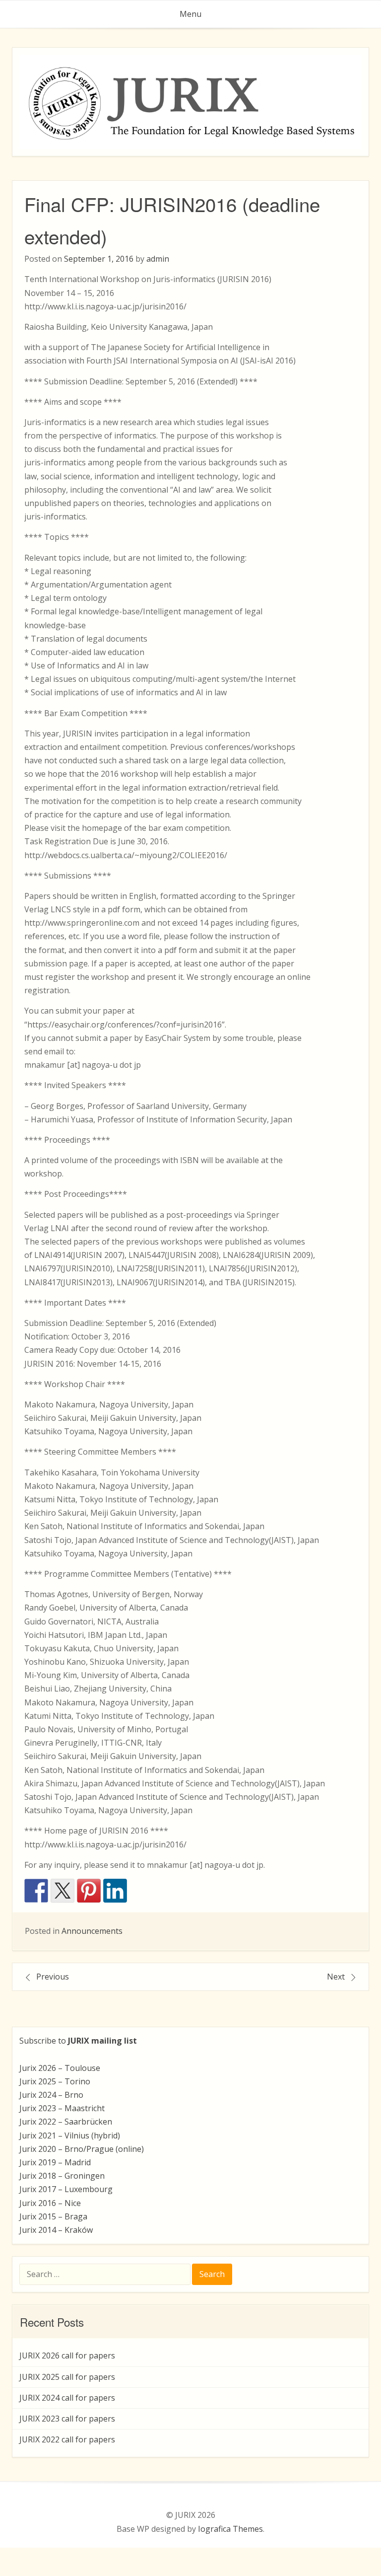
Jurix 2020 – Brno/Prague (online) (82, 2149)
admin (158, 259)
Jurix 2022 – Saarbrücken (66, 2122)
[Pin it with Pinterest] (89, 1891)
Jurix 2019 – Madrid (55, 2162)
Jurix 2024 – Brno (51, 2095)
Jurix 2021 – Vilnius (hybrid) (70, 2135)
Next (336, 1977)
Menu (190, 14)
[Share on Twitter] (63, 1891)
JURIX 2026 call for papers (67, 2355)
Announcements (92, 1931)
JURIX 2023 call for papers (67, 2419)
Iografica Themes (230, 2529)
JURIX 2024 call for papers (67, 2398)
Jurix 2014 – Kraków (56, 2230)
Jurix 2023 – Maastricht (62, 2108)
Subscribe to (78, 2041)
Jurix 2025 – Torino (55, 2081)
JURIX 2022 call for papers (67, 2439)
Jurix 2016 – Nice (50, 2203)
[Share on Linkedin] (115, 1891)
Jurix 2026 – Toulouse (60, 2068)
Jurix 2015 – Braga (53, 2216)
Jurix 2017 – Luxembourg (66, 2189)
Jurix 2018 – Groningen (62, 2176)
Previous (53, 1977)
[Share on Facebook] (36, 1891)
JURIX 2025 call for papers (67, 2377)
